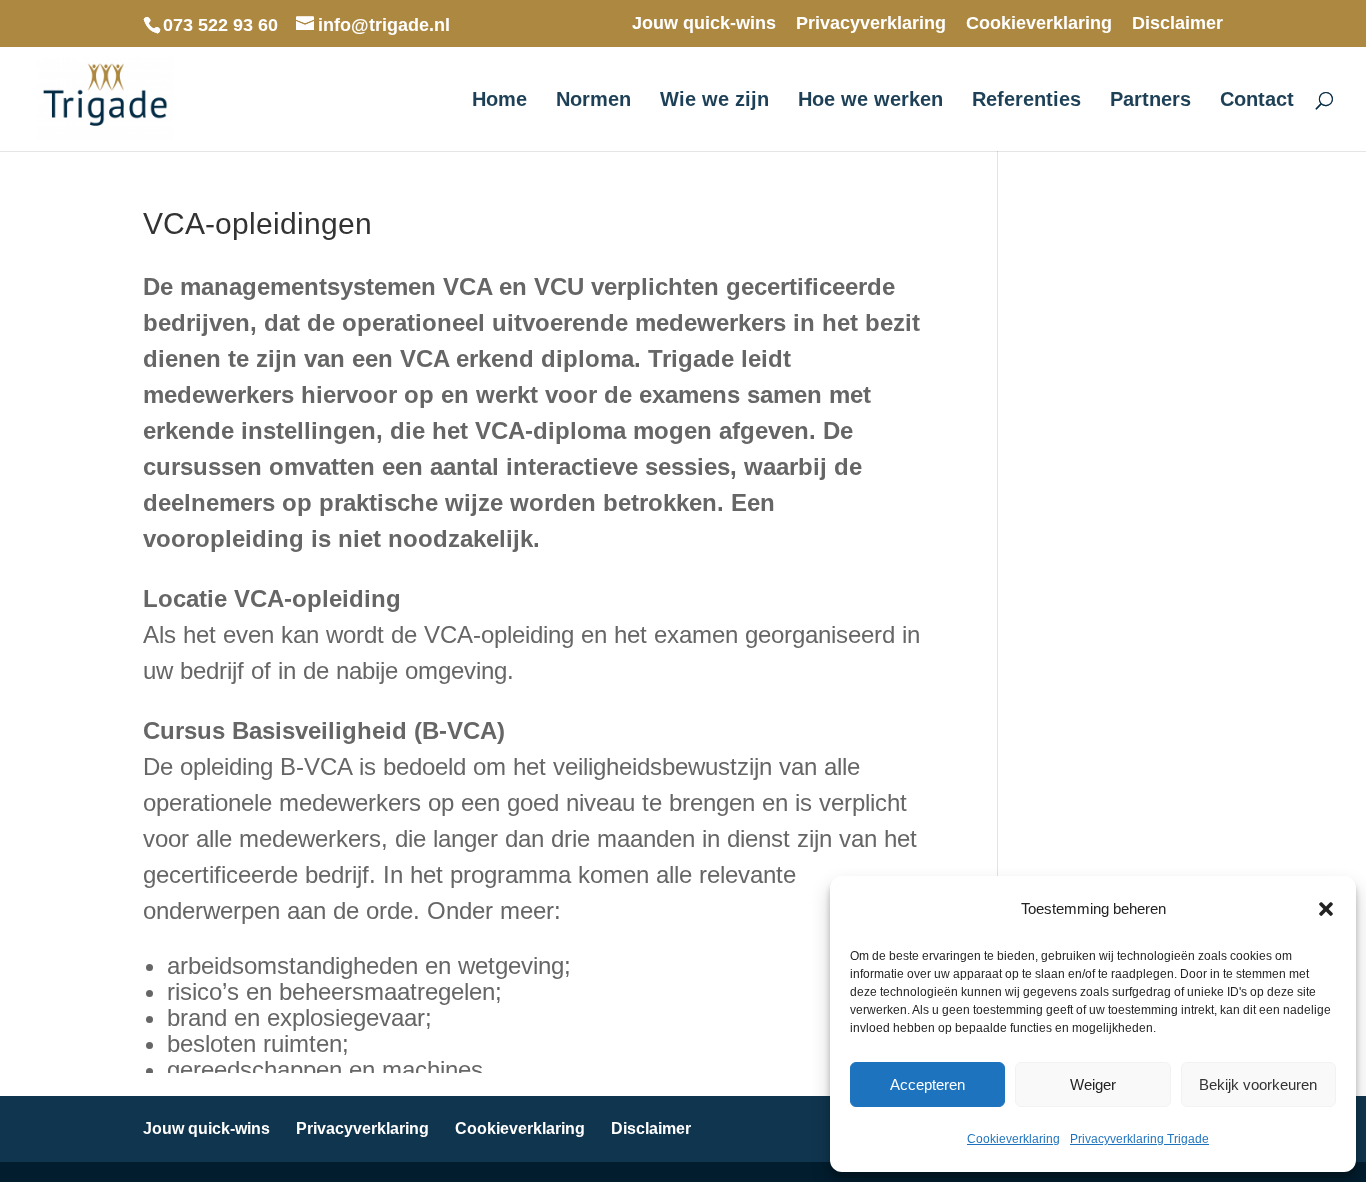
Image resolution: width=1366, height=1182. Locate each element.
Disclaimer (1177, 23)
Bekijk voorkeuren (1258, 1084)
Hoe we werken (870, 101)
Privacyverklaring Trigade (1139, 1139)
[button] (1326, 909)
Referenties (1026, 101)
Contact (1257, 101)
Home (499, 101)
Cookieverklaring (1013, 1139)
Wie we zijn (714, 101)
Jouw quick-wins (704, 23)
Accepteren (927, 1084)
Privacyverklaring (871, 23)
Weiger (1093, 1084)
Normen (593, 101)
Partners (1150, 101)
